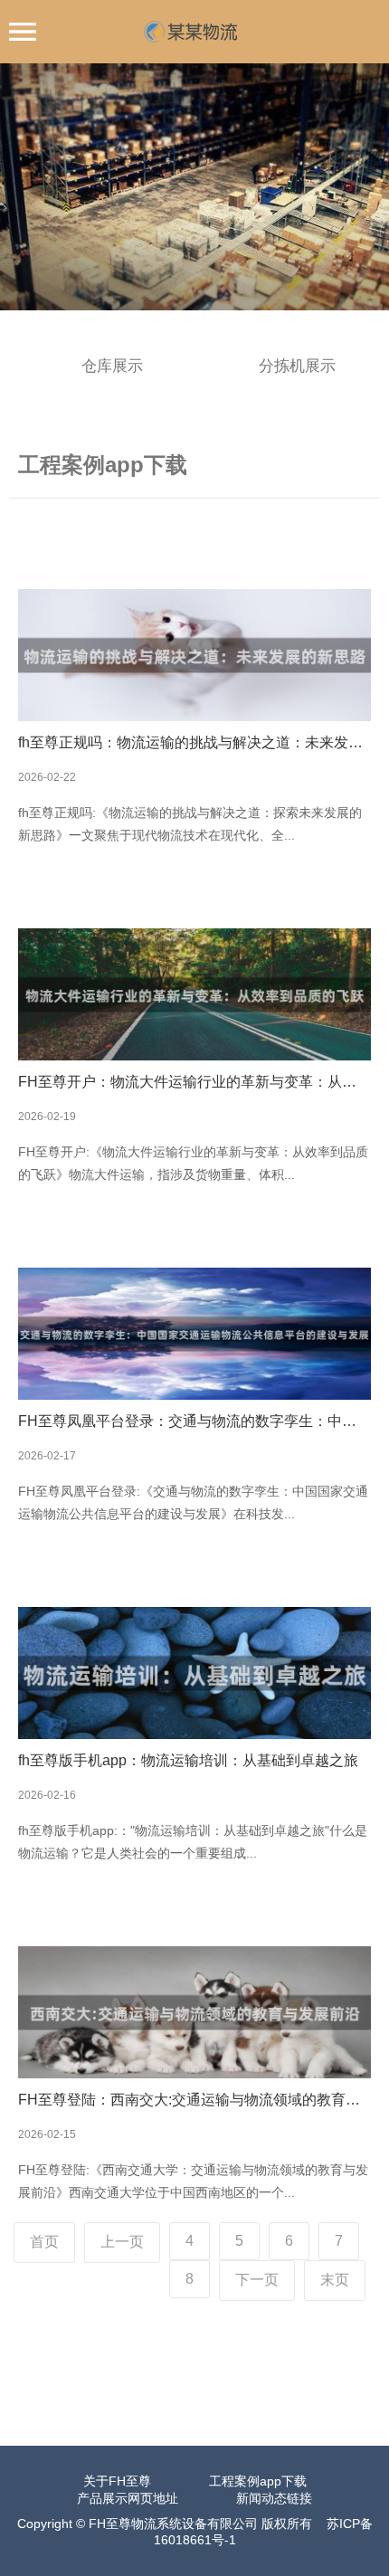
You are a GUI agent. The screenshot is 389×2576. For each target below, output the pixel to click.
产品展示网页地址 (128, 2498)
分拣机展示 (297, 366)
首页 (44, 2242)
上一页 (122, 2242)
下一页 (257, 2280)
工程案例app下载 (258, 2481)
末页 (335, 2280)
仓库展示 (112, 366)
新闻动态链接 (274, 2498)
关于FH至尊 (117, 2481)
